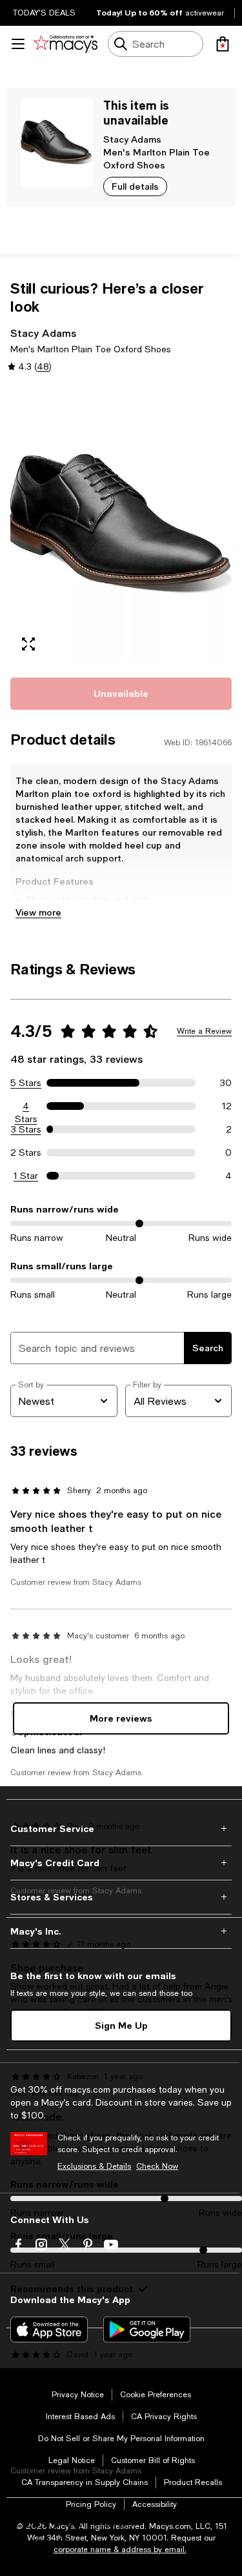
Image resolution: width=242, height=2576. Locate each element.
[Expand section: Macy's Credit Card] (121, 1863)
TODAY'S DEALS (44, 13)
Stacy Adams (132, 139)
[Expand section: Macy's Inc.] (121, 1931)
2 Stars (26, 1152)
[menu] (18, 44)
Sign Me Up (121, 2025)
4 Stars (26, 1107)
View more (38, 912)
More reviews (121, 1718)
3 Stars (26, 1129)
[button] (121, 524)
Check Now (157, 2166)
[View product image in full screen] (28, 644)
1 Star (26, 1176)
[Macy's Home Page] (66, 44)
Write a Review (204, 1031)
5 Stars (26, 1083)
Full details (135, 186)
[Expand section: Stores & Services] (121, 1897)
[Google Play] (147, 2329)
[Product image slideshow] (121, 524)
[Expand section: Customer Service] (121, 1829)
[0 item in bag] (223, 44)
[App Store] (49, 2329)
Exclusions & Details (94, 2166)
